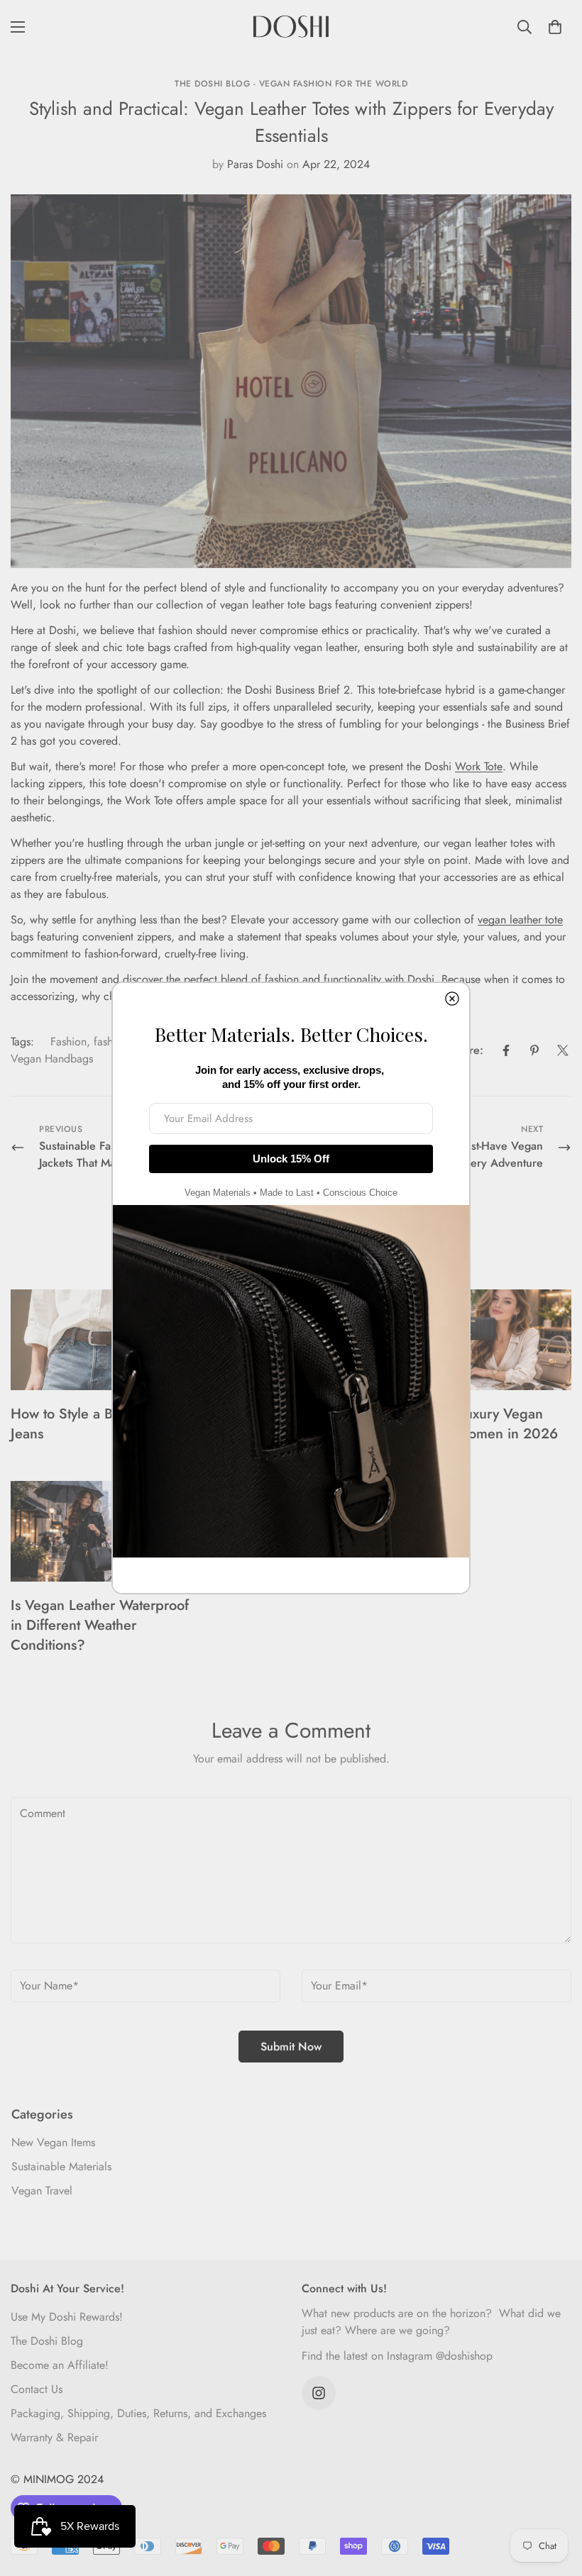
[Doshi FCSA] (291, 27)
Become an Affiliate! (60, 2365)
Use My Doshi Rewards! (67, 2317)
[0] (555, 27)
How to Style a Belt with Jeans (84, 1424)
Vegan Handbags (52, 1059)
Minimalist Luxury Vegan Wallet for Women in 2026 (475, 1424)
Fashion (68, 1042)
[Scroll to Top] (554, 2499)
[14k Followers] (319, 2393)
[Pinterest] (534, 1050)
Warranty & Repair (54, 2437)
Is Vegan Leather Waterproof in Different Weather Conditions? (100, 1625)
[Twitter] (563, 1050)
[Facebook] (506, 1050)
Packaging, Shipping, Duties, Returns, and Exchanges (138, 2413)
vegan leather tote (520, 920)
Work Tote (479, 766)
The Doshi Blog (47, 2341)
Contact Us (37, 2389)
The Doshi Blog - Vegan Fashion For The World (291, 84)
